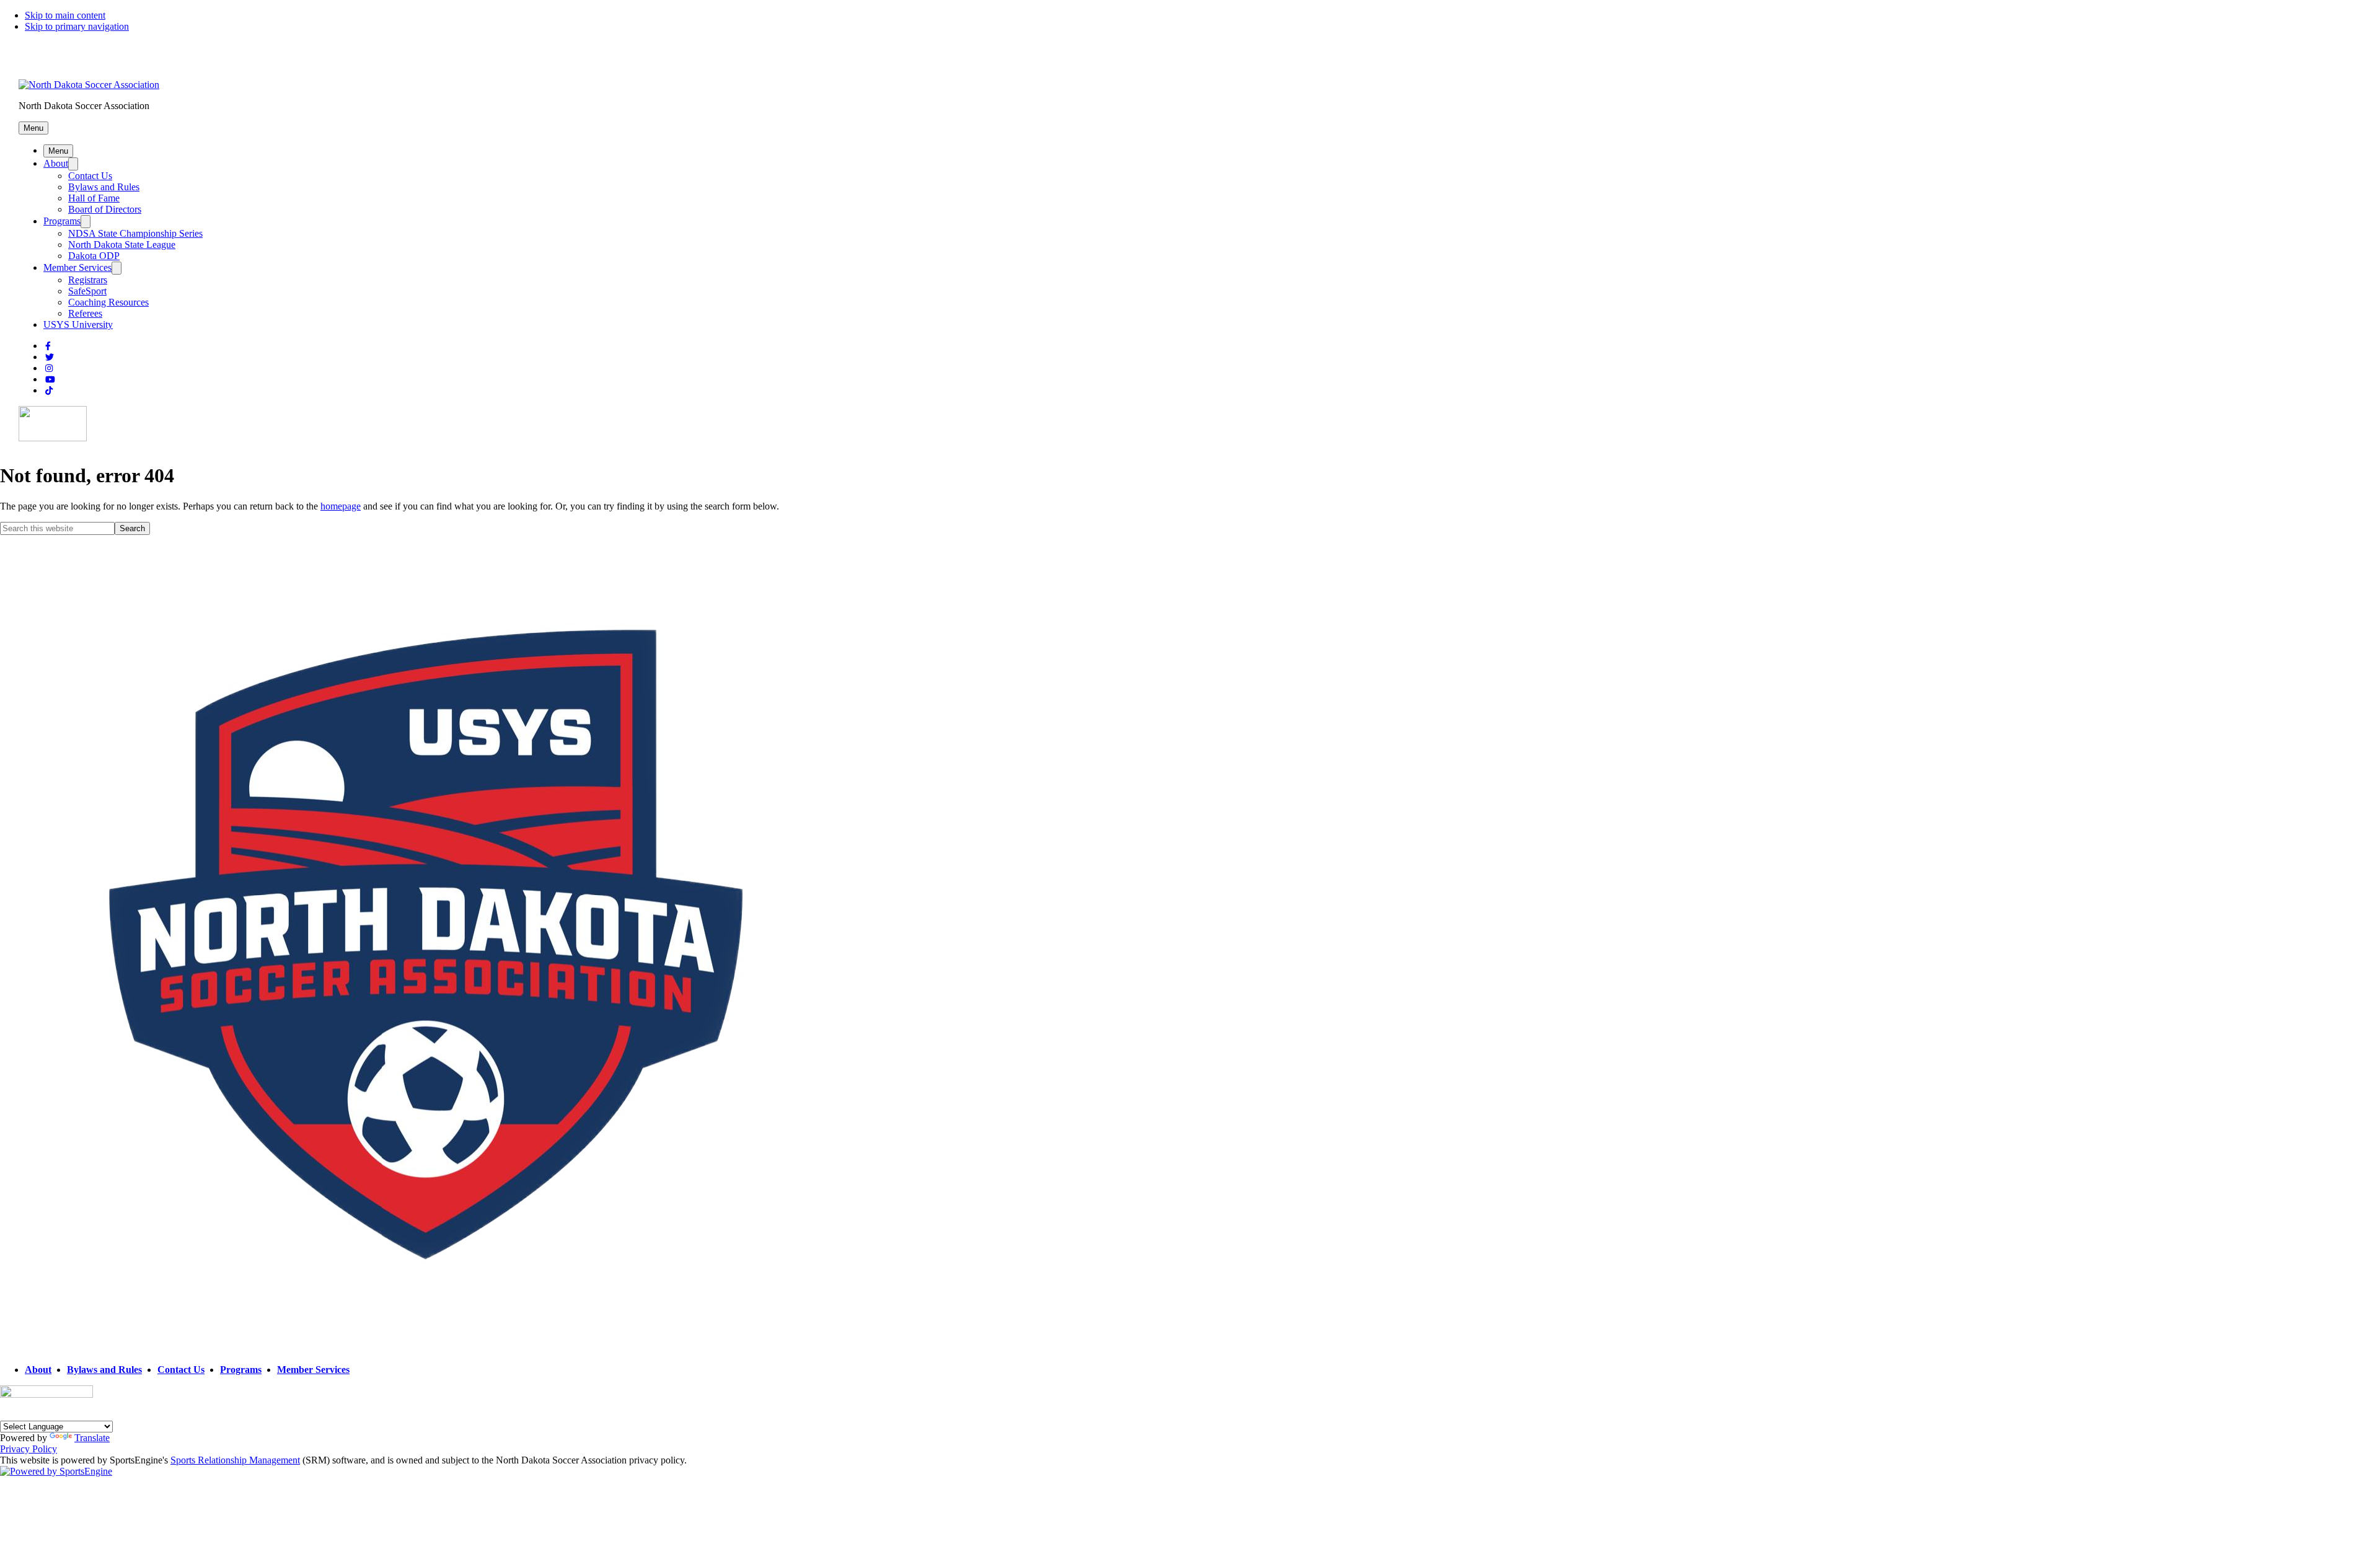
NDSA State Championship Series (135, 233)
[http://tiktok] (49, 391)
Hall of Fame (94, 198)
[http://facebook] (48, 346)
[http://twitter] (50, 357)
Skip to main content (65, 15)
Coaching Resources (108, 302)
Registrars (88, 280)
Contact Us (90, 176)
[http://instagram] (49, 368)
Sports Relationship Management (235, 1460)
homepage (341, 506)
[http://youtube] (50, 380)
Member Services (77, 267)
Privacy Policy (29, 1449)
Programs (62, 221)
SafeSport (87, 291)
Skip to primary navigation (77, 26)
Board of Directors (105, 209)
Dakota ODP (94, 256)
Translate (92, 1438)
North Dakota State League (122, 245)
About (56, 163)
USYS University (78, 324)
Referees (85, 313)
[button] (33, 128)
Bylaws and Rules (104, 187)
